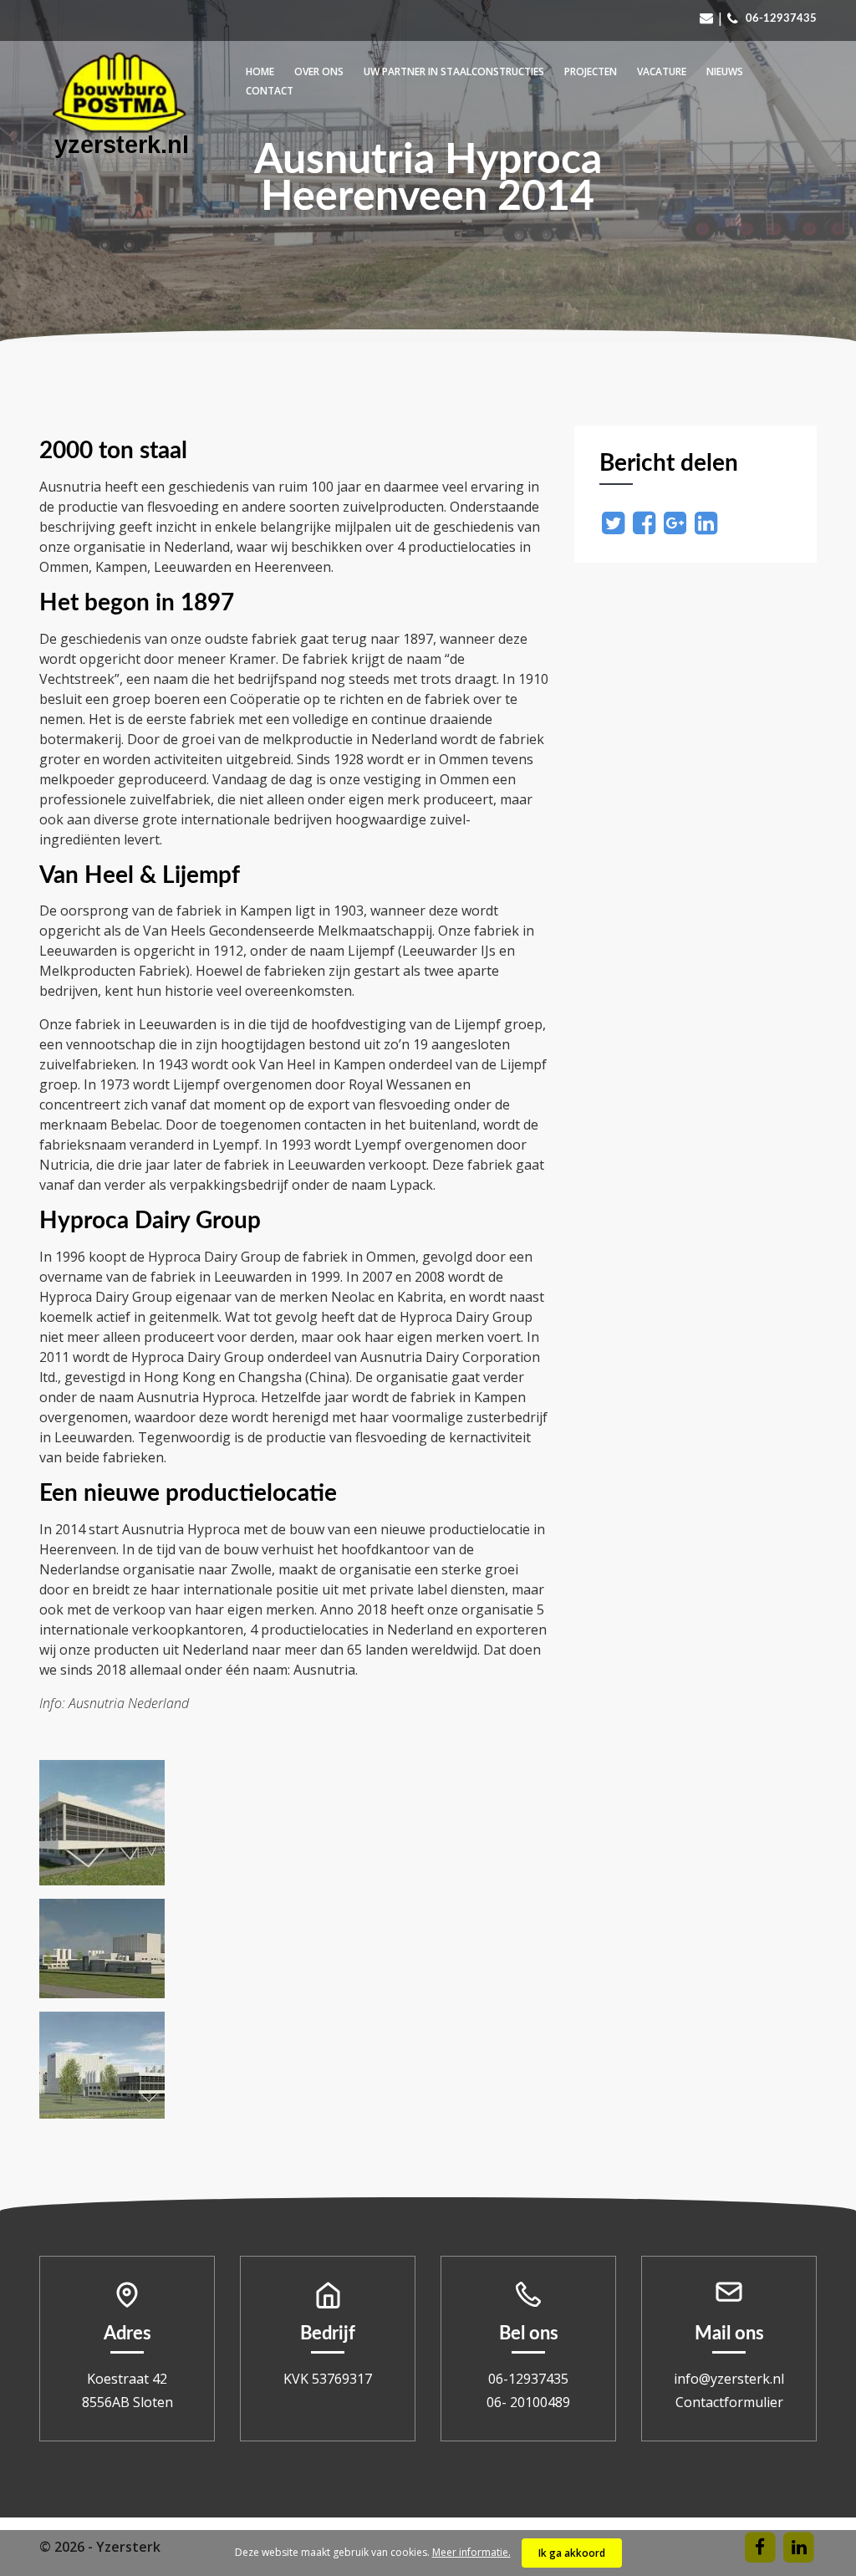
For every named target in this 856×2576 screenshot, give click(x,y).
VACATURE (662, 71)
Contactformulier (729, 2402)
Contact (270, 91)
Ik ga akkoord (572, 2553)
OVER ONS (319, 71)
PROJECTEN (591, 71)
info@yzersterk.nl (729, 2379)
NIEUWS (725, 71)
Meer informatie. (471, 2552)
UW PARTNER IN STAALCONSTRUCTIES (454, 71)
